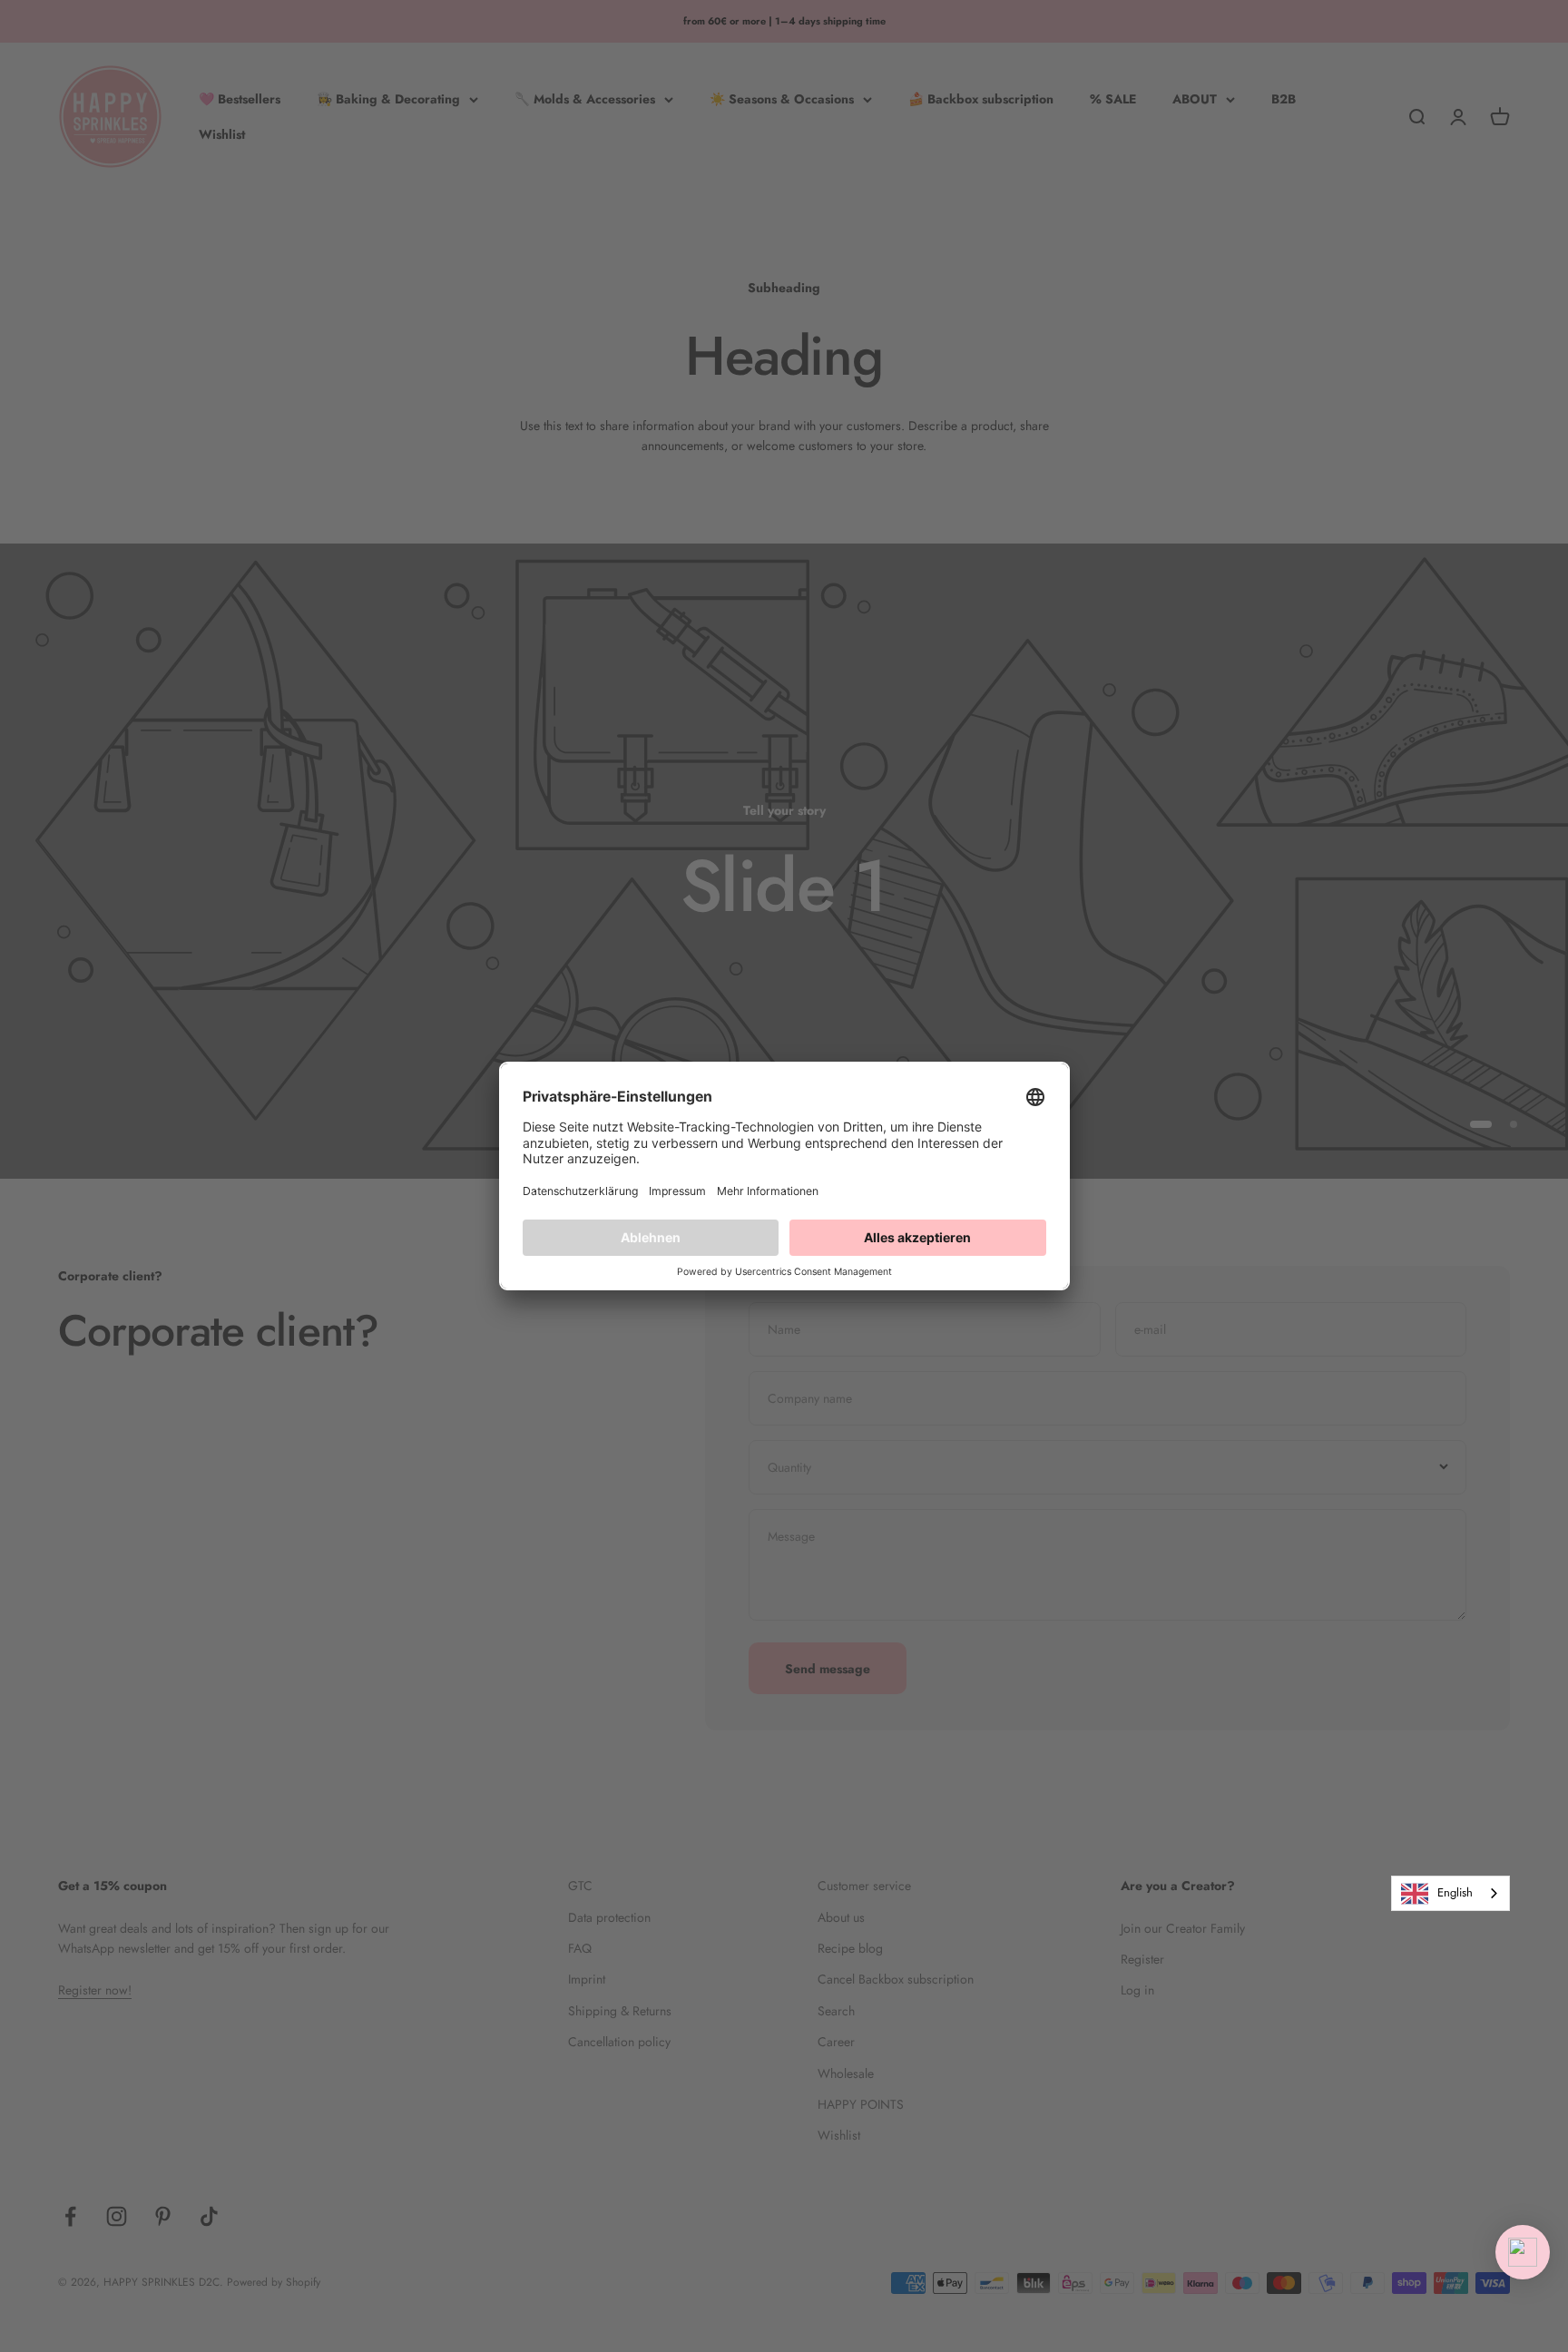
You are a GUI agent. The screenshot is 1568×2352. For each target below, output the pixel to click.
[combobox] (1450, 1893)
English (1455, 1892)
